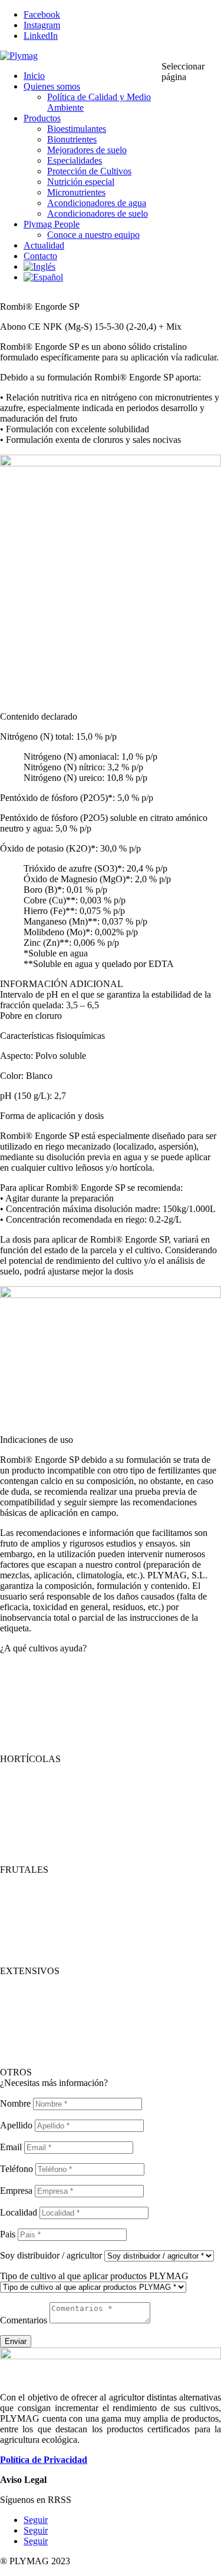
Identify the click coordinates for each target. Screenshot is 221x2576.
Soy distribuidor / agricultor (51, 2255)
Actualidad (44, 245)
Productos (42, 118)
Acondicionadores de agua (97, 203)
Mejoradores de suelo (87, 150)
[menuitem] (39, 266)
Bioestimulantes (77, 129)
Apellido (16, 2125)
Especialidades (75, 160)
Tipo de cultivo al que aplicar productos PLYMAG (94, 2276)
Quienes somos (52, 86)
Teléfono (17, 2169)
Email (11, 2147)
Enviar (16, 2341)
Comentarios (24, 2320)
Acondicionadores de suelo (98, 213)
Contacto (40, 256)
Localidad (19, 2212)
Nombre (15, 2103)
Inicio (34, 76)
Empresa (16, 2191)
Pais (8, 2234)
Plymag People (52, 224)
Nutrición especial (81, 182)
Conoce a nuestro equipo (93, 235)
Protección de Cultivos (89, 171)
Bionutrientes (72, 139)
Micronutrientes (76, 192)
